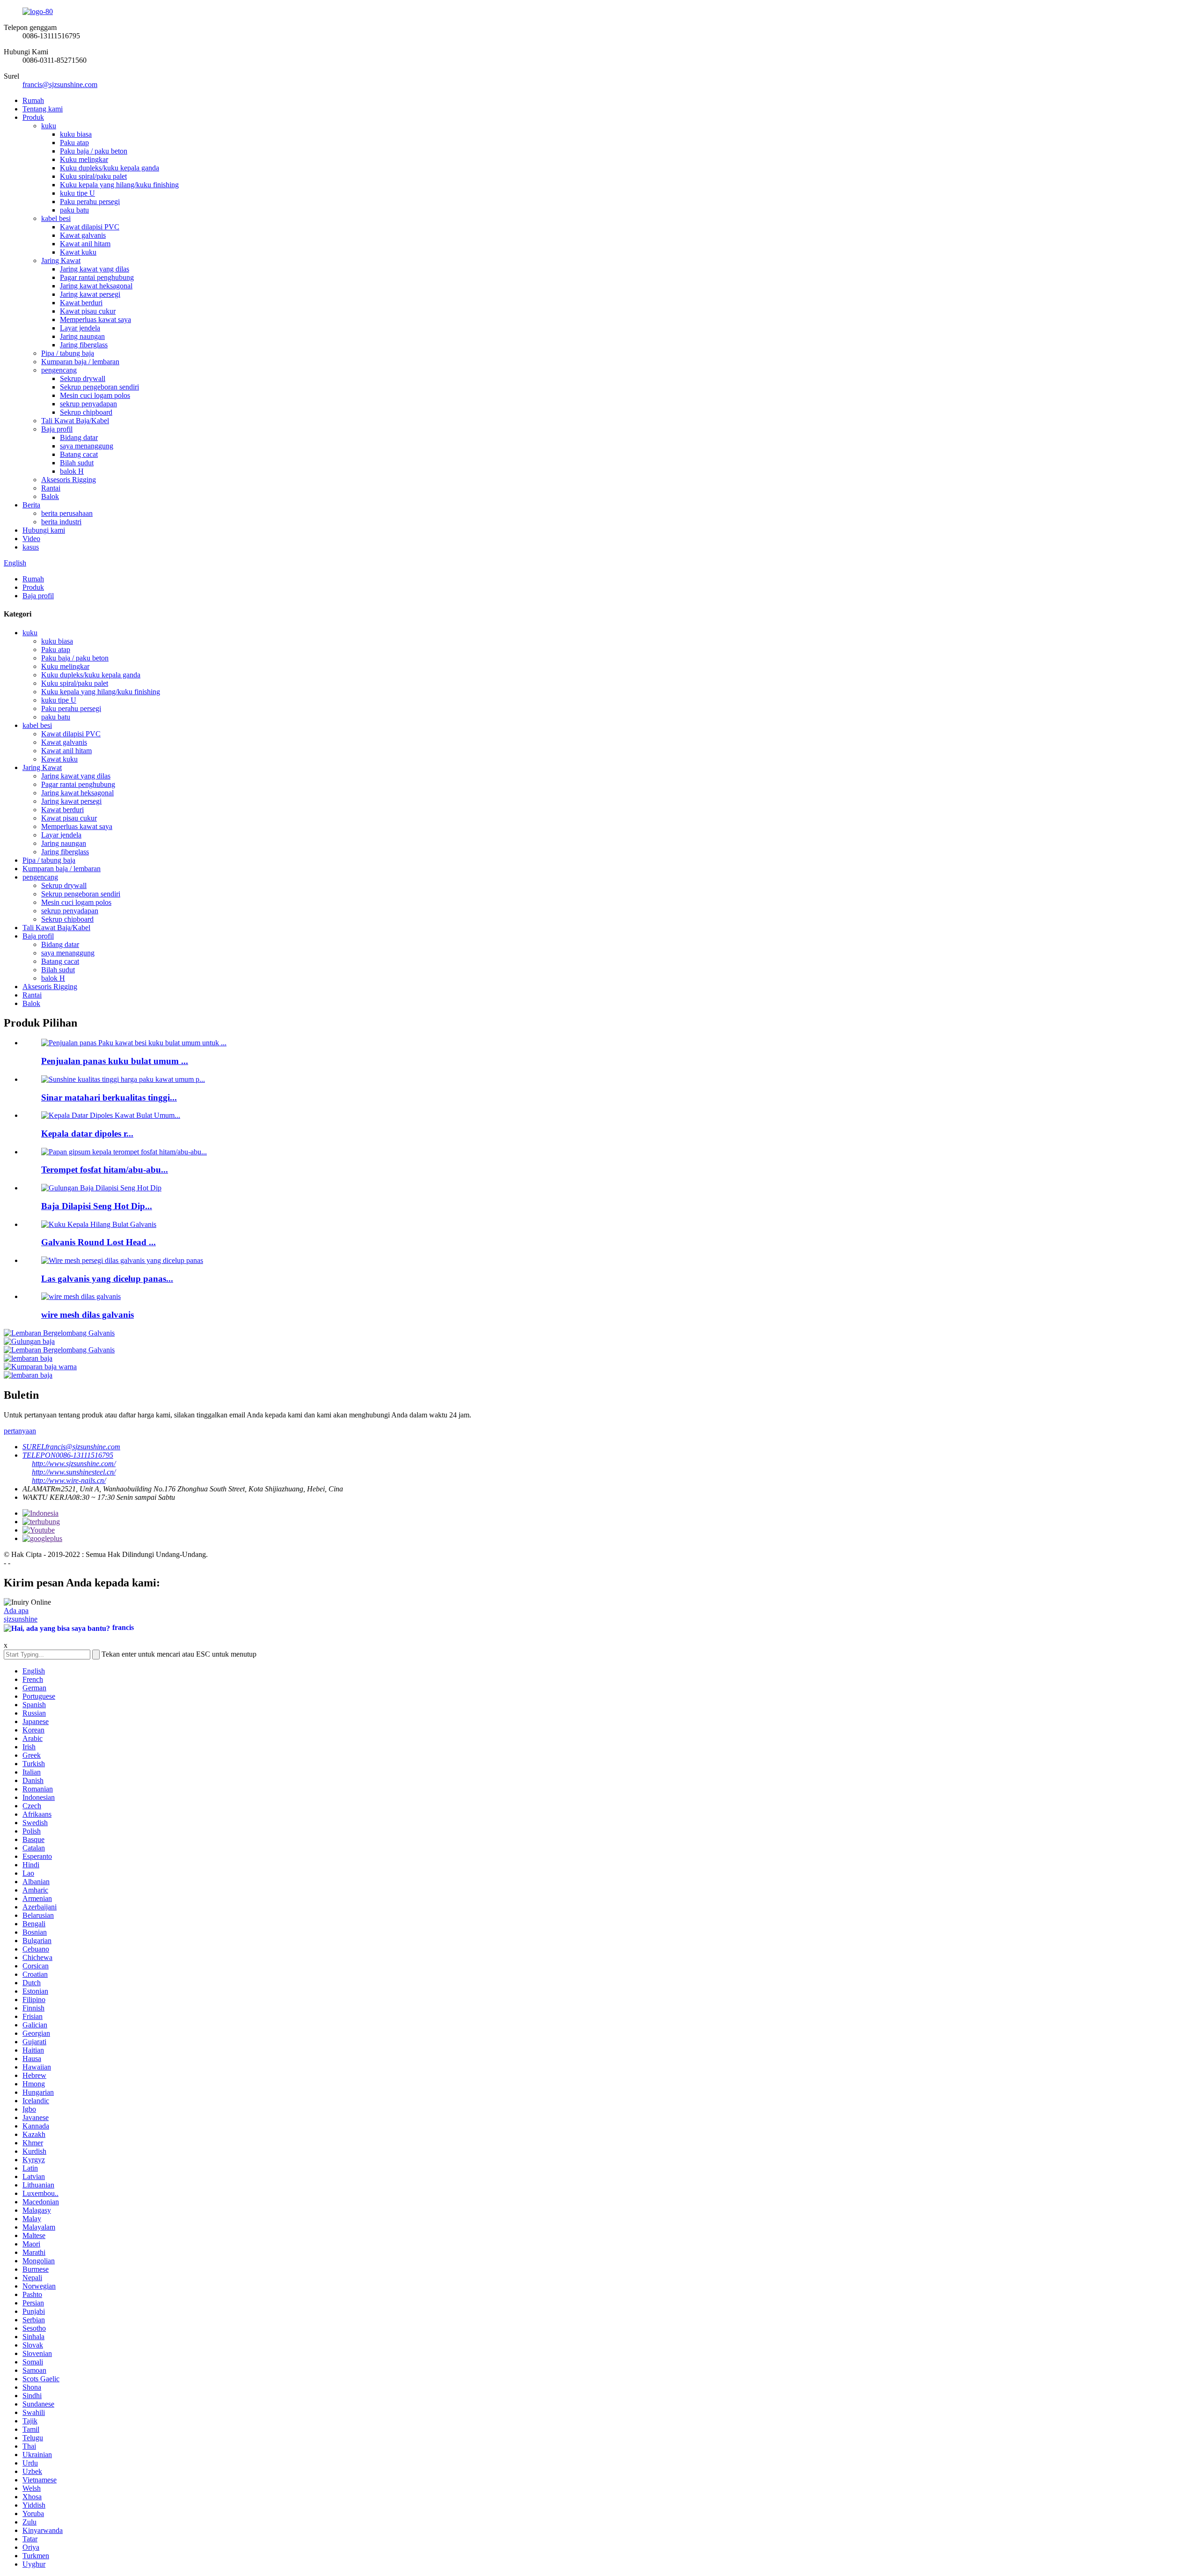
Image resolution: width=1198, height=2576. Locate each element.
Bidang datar (79, 437)
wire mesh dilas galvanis (88, 1315)
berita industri (61, 522)
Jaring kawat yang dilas (95, 269)
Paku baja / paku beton (94, 151)
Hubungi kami (44, 530)
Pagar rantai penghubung (97, 277)
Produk (33, 117)
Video (31, 539)
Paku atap (74, 143)
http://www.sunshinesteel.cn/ (74, 1472)
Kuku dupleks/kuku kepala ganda (110, 168)
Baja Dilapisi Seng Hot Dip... (97, 1206)
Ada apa (16, 1611)
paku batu (74, 210)
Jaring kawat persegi (90, 294)
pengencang (59, 370)
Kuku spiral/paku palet (93, 176)
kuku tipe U (77, 193)
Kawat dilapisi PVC (90, 227)
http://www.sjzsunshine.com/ (74, 1464)
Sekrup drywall (83, 378)
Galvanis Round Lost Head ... (99, 1242)
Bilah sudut (77, 463)
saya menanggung (87, 446)
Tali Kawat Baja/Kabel (75, 421)
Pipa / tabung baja (68, 353)
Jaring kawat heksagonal (96, 286)
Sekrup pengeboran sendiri (99, 387)
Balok (50, 496)
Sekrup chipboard (86, 412)
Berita (31, 505)
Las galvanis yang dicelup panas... (107, 1279)
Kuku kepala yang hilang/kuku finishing (119, 185)
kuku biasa (76, 134)
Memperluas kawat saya (95, 319)
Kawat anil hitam (85, 244)
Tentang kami (43, 109)
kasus (31, 547)
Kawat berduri (81, 303)
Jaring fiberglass (84, 345)
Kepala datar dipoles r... (87, 1134)
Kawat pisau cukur (88, 311)
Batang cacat (79, 454)
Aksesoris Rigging (69, 480)
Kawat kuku (78, 252)
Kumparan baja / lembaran (80, 362)
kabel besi (56, 218)
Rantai (51, 488)
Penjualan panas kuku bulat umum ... (115, 1061)
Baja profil (57, 429)
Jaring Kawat (61, 261)
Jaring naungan (82, 336)
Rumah (33, 100)
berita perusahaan (67, 513)
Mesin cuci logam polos (95, 395)
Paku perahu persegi (90, 202)
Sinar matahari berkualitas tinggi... (109, 1097)
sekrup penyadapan (88, 404)
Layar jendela (80, 328)
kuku (49, 126)
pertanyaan (20, 1431)
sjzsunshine (21, 1619)
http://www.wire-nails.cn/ (69, 1480)
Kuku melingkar (84, 159)
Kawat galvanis (83, 235)
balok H (72, 471)
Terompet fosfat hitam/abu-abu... (105, 1170)
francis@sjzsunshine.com (60, 84)
